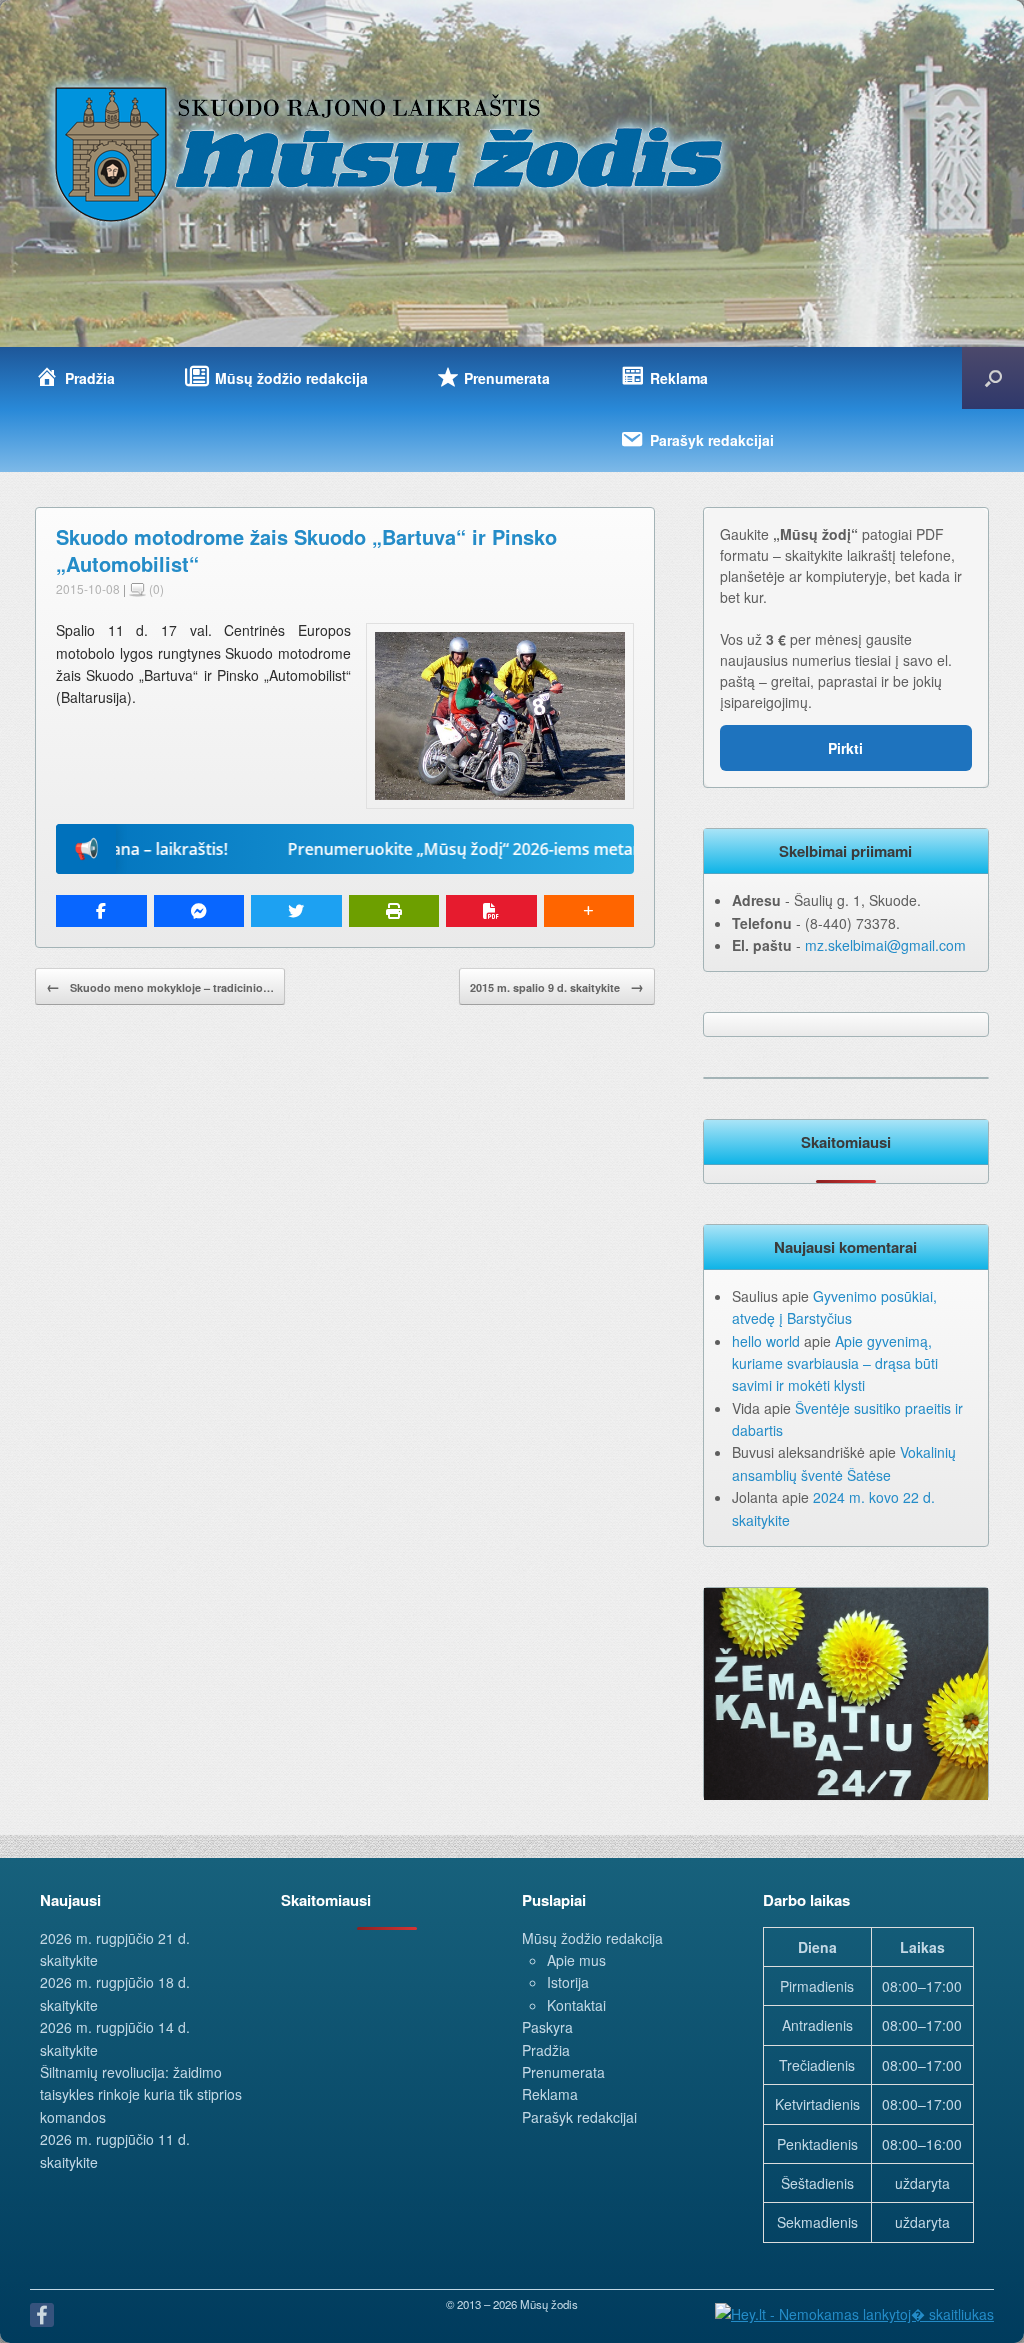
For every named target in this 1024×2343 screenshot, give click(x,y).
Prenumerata (563, 2072)
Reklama (550, 2094)
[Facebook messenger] (199, 911)
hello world (766, 1341)
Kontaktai (576, 2005)
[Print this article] (394, 911)
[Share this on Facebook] (101, 911)
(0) (155, 588)
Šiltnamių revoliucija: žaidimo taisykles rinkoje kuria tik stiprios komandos (141, 2094)
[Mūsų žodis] (391, 153)
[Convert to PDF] (491, 911)
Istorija (568, 1982)
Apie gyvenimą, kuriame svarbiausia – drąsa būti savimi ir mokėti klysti (835, 1363)
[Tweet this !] (296, 911)
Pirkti (845, 748)
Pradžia (546, 2050)
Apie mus (576, 1960)
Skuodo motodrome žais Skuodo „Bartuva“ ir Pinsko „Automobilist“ (306, 550)
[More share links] (589, 911)
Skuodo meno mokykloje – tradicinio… (160, 986)
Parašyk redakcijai (579, 2117)
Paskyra (547, 2027)
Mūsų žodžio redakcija (592, 1938)
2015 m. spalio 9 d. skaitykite (557, 986)
